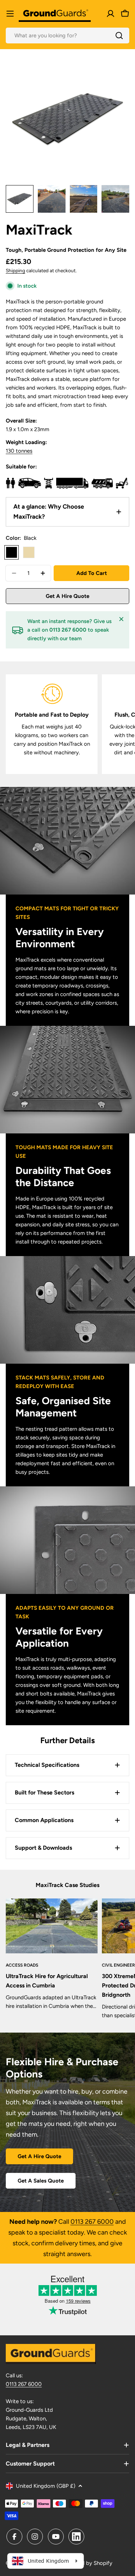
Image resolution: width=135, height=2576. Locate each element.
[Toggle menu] (10, 14)
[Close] (121, 619)
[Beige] (29, 552)
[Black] (12, 552)
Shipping (15, 270)
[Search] (119, 36)
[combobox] (67, 36)
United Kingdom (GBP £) (46, 2486)
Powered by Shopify (88, 2563)
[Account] (111, 14)
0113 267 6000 (92, 2222)
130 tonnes (19, 451)
